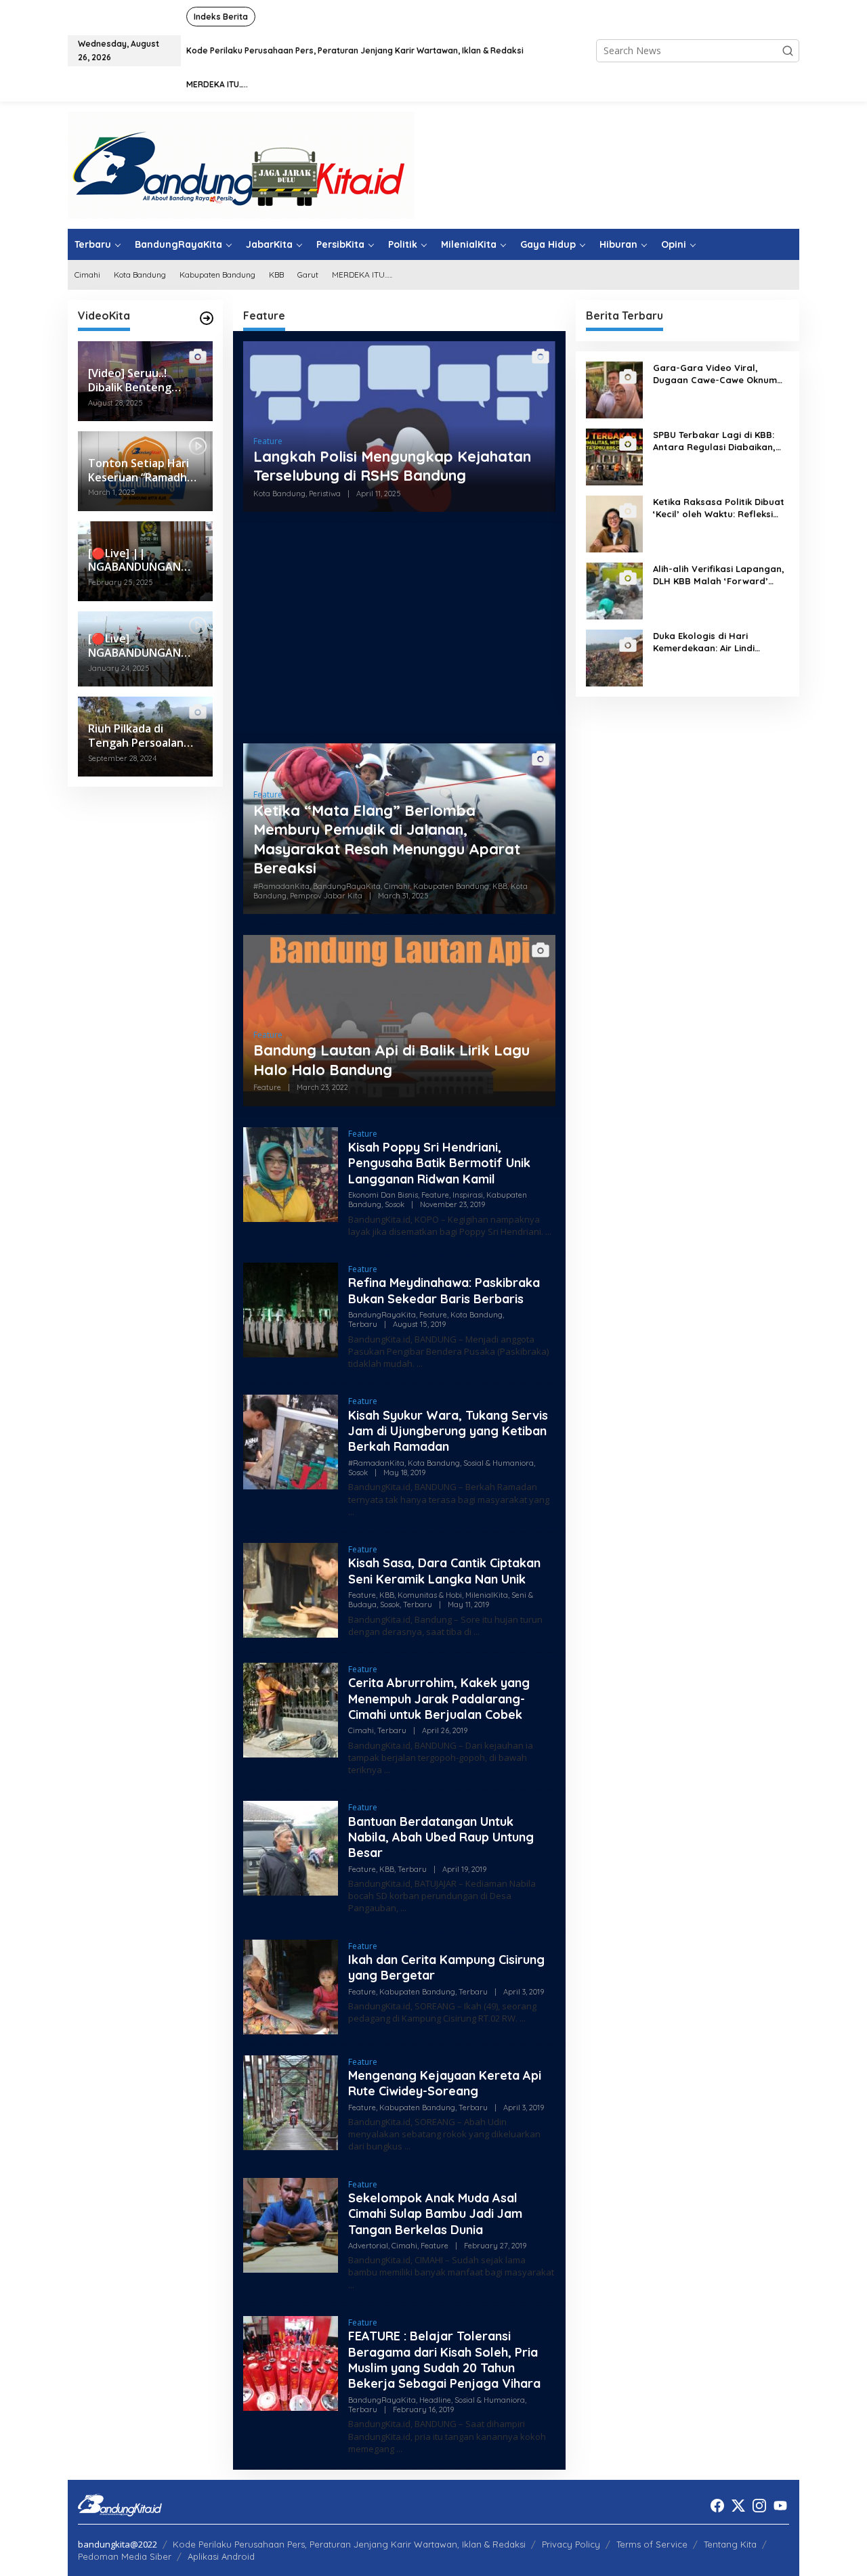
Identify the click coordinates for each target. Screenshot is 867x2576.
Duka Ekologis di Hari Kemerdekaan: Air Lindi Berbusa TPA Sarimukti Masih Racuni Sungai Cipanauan (718, 642)
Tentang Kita (730, 2544)
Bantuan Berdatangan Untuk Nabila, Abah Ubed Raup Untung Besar (441, 1837)
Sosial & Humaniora (499, 1463)
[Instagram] (759, 2506)
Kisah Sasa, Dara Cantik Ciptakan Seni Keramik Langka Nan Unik (444, 1571)
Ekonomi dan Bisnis (383, 1195)
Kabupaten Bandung (451, 886)
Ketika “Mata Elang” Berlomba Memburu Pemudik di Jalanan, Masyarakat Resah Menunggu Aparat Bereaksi (387, 839)
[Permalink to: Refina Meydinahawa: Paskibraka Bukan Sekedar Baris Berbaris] (291, 1309)
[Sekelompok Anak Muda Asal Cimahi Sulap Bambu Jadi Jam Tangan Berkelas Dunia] (351, 2285)
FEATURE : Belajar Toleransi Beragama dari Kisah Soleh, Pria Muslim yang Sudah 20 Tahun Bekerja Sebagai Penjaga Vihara (444, 2360)
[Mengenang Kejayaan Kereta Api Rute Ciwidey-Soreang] (407, 2146)
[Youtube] (780, 2506)
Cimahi (397, 886)
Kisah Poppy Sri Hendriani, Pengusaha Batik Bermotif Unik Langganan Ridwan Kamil (439, 1163)
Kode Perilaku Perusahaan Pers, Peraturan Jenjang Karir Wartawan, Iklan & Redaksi (349, 2544)
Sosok (395, 1204)
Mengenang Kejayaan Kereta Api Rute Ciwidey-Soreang (445, 2083)
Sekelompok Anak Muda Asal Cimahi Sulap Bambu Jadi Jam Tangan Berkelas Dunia (435, 2214)
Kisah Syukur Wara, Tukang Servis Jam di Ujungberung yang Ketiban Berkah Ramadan (448, 1431)
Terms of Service (652, 2544)
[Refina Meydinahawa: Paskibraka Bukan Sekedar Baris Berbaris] (420, 1364)
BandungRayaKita (347, 886)
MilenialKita (487, 1595)
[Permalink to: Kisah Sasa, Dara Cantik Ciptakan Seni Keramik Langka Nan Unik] (291, 1589)
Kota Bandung (279, 494)
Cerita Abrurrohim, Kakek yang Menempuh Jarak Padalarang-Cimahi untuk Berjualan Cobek (439, 1699)
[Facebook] (717, 2506)
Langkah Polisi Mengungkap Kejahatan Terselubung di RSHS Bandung (392, 466)
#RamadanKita (281, 886)
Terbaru (363, 1324)
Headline (435, 2400)
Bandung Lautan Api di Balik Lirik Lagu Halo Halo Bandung (392, 1060)
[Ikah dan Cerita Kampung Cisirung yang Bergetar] (523, 2018)
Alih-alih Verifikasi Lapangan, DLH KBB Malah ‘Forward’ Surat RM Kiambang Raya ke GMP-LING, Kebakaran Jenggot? (719, 575)
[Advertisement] (399, 628)
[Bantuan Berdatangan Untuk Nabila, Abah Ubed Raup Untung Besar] (403, 1908)
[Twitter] (738, 2506)
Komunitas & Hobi (430, 1595)
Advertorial (368, 2246)
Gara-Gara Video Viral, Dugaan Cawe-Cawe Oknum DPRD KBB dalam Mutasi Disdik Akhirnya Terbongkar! (715, 374)
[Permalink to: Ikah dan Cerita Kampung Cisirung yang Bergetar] (291, 1985)
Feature (268, 441)
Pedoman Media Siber (125, 2556)
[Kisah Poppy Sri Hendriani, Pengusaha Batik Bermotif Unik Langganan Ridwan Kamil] (548, 1232)
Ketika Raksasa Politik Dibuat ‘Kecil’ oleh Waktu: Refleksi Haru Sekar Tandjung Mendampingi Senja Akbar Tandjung (719, 508)
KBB (500, 886)
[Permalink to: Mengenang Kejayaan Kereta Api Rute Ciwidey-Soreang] (291, 2101)
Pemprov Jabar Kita (326, 896)
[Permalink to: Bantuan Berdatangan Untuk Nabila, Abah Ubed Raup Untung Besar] (291, 1847)
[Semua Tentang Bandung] (241, 164)
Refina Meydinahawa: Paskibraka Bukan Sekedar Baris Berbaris (444, 1290)
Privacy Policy (571, 2544)
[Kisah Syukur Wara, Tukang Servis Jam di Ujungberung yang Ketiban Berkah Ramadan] (351, 1512)
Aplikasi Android (221, 2556)
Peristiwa (325, 494)
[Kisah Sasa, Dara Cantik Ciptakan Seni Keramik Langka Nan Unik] (477, 1632)
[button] (788, 51)
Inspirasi (468, 1195)
